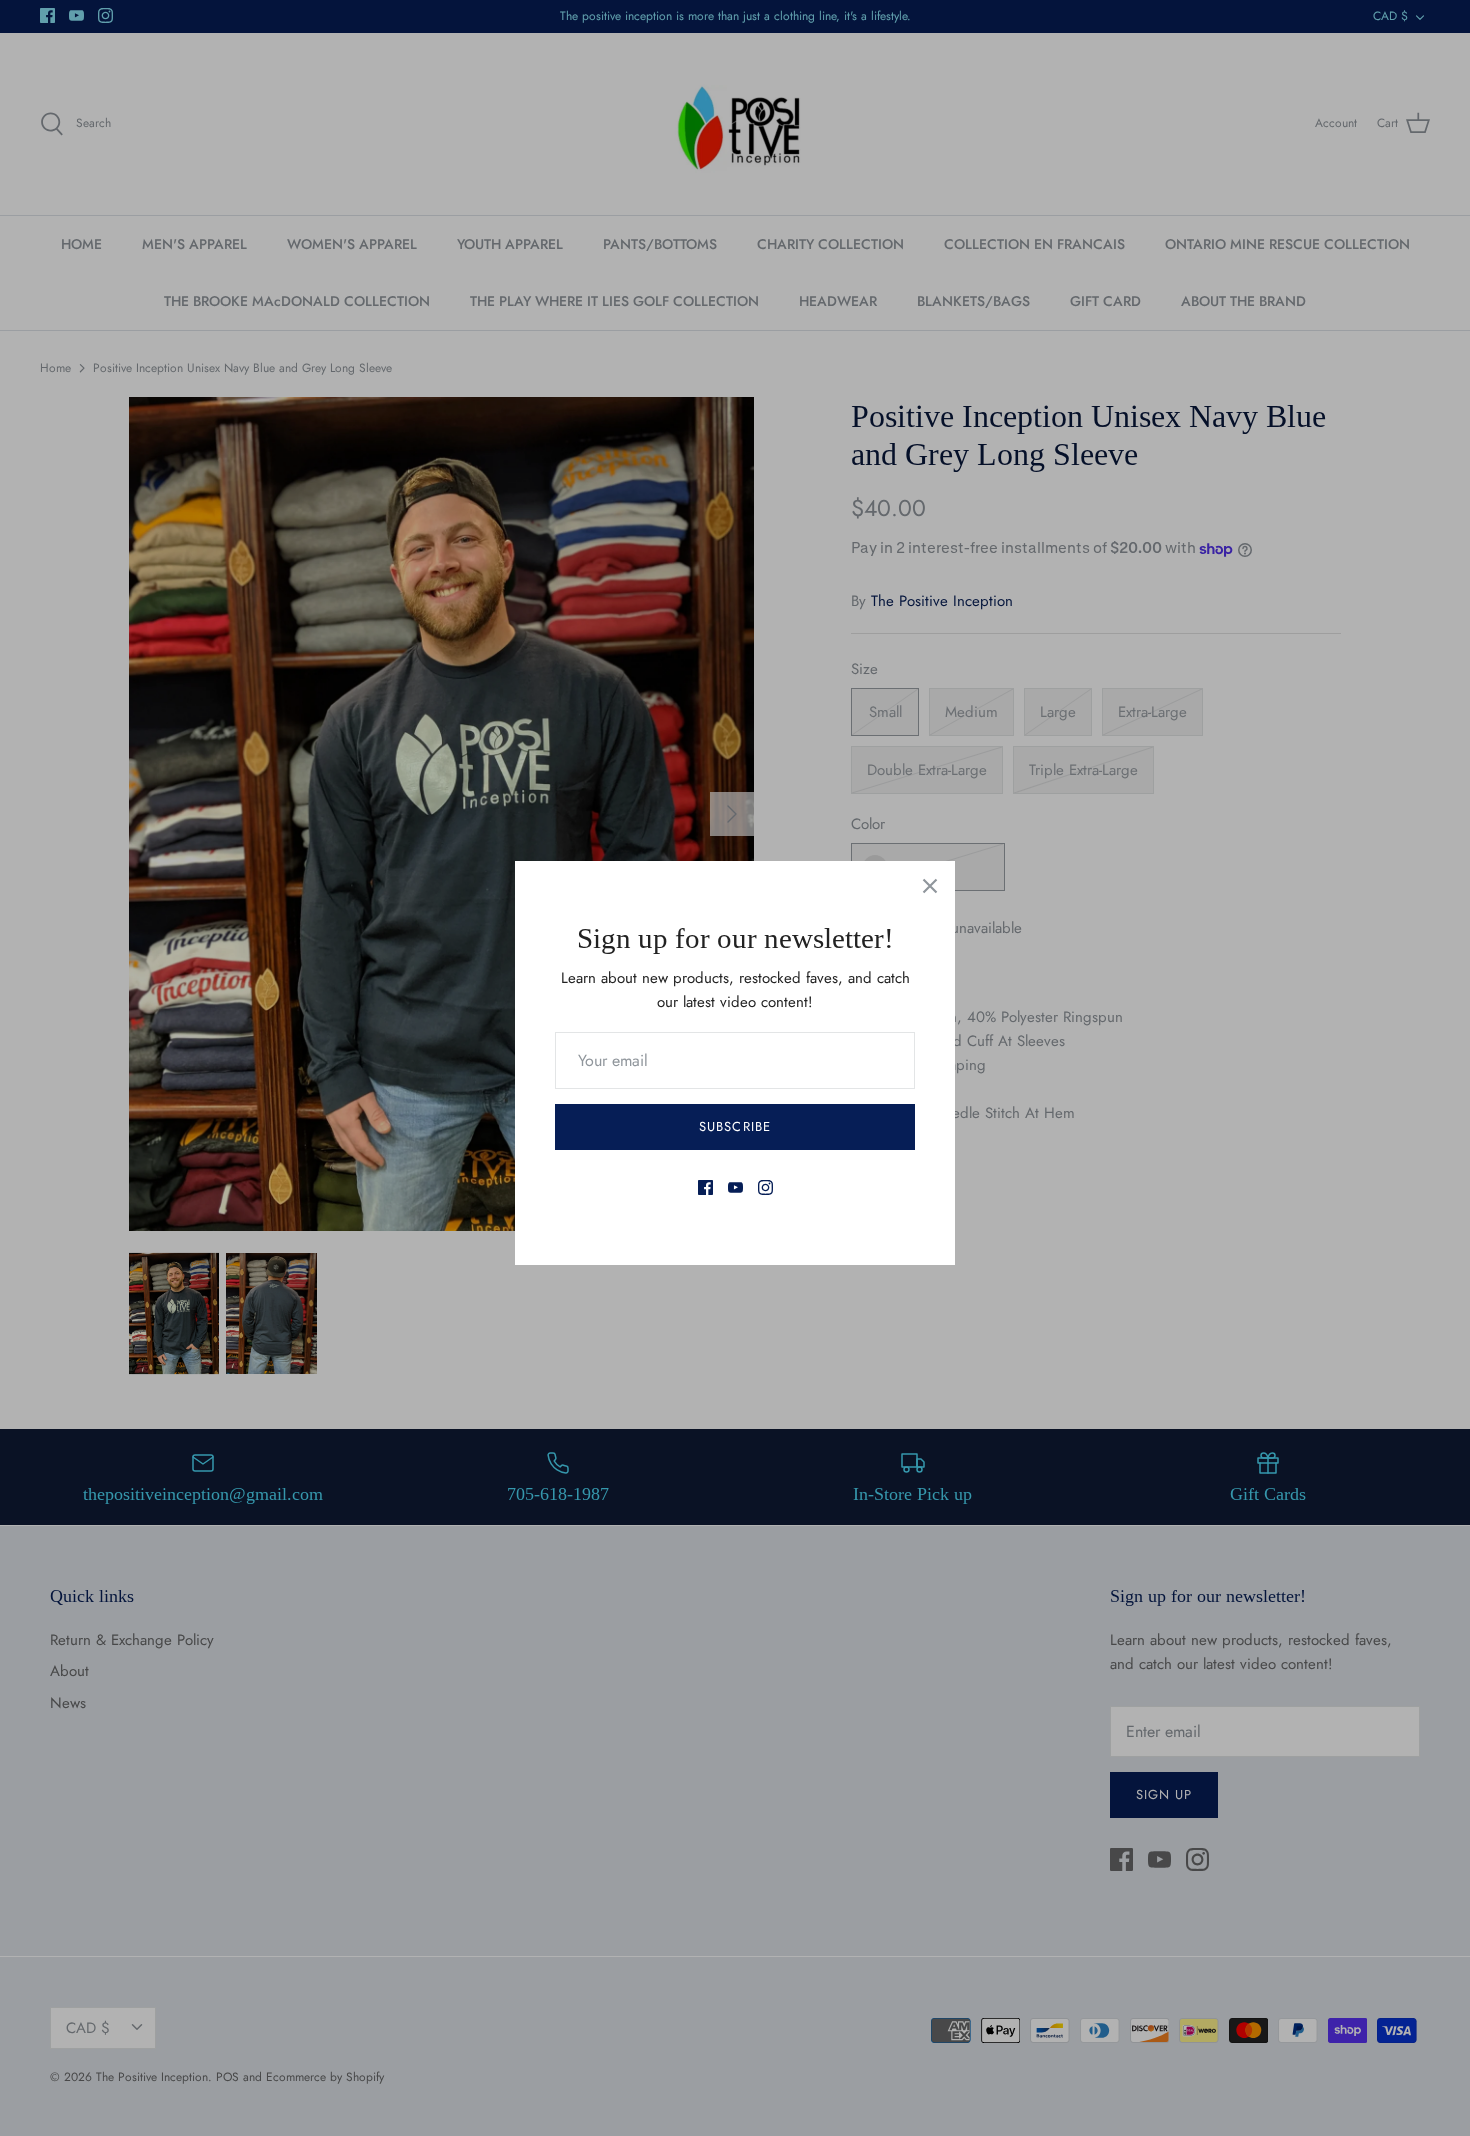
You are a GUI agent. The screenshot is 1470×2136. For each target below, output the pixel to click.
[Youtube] (735, 1187)
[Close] (930, 886)
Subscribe (734, 1126)
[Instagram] (765, 1187)
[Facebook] (705, 1187)
